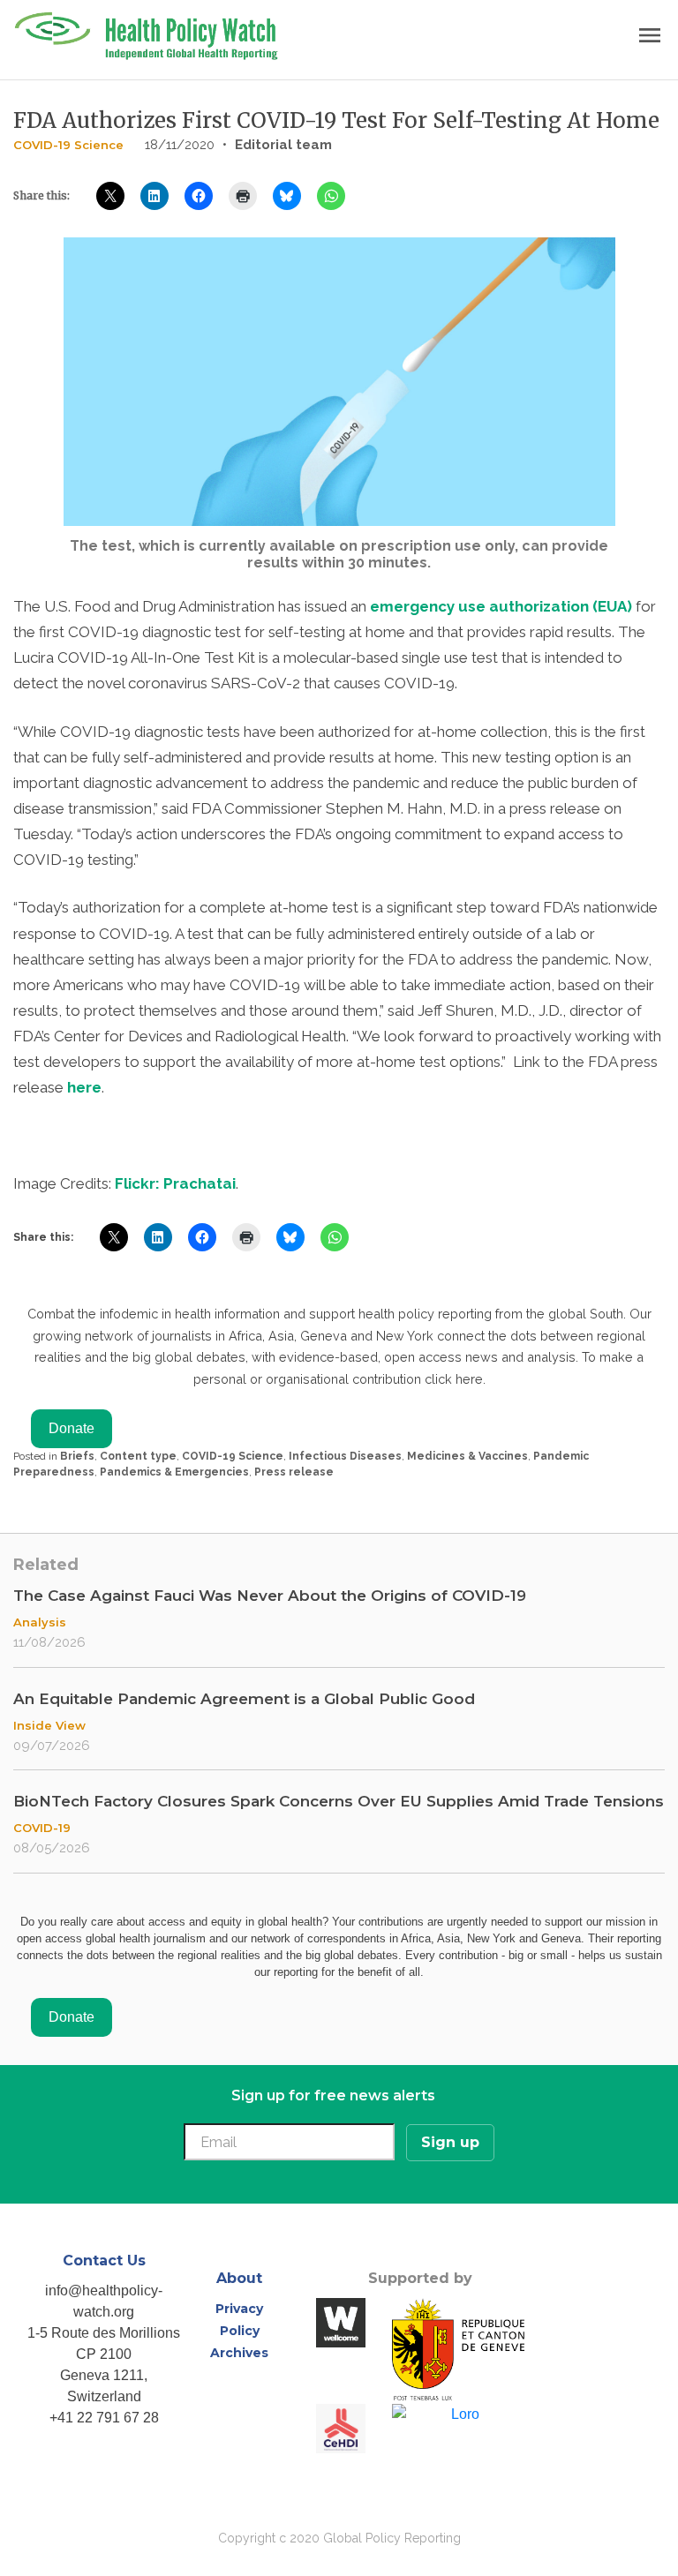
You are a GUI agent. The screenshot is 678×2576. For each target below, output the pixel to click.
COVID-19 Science (68, 145)
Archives (239, 2353)
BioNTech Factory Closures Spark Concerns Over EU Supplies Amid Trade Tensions (339, 1801)
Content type (138, 1456)
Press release (294, 1472)
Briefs (77, 1456)
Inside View (49, 1725)
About (239, 2278)
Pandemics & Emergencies (174, 1472)
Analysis (40, 1622)
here (84, 1087)
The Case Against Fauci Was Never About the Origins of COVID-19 (270, 1596)
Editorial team (283, 145)
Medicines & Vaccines (467, 1456)
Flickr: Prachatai (175, 1183)
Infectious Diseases (345, 1456)
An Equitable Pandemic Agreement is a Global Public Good (244, 1699)
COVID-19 (42, 1828)
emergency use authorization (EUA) (501, 606)
